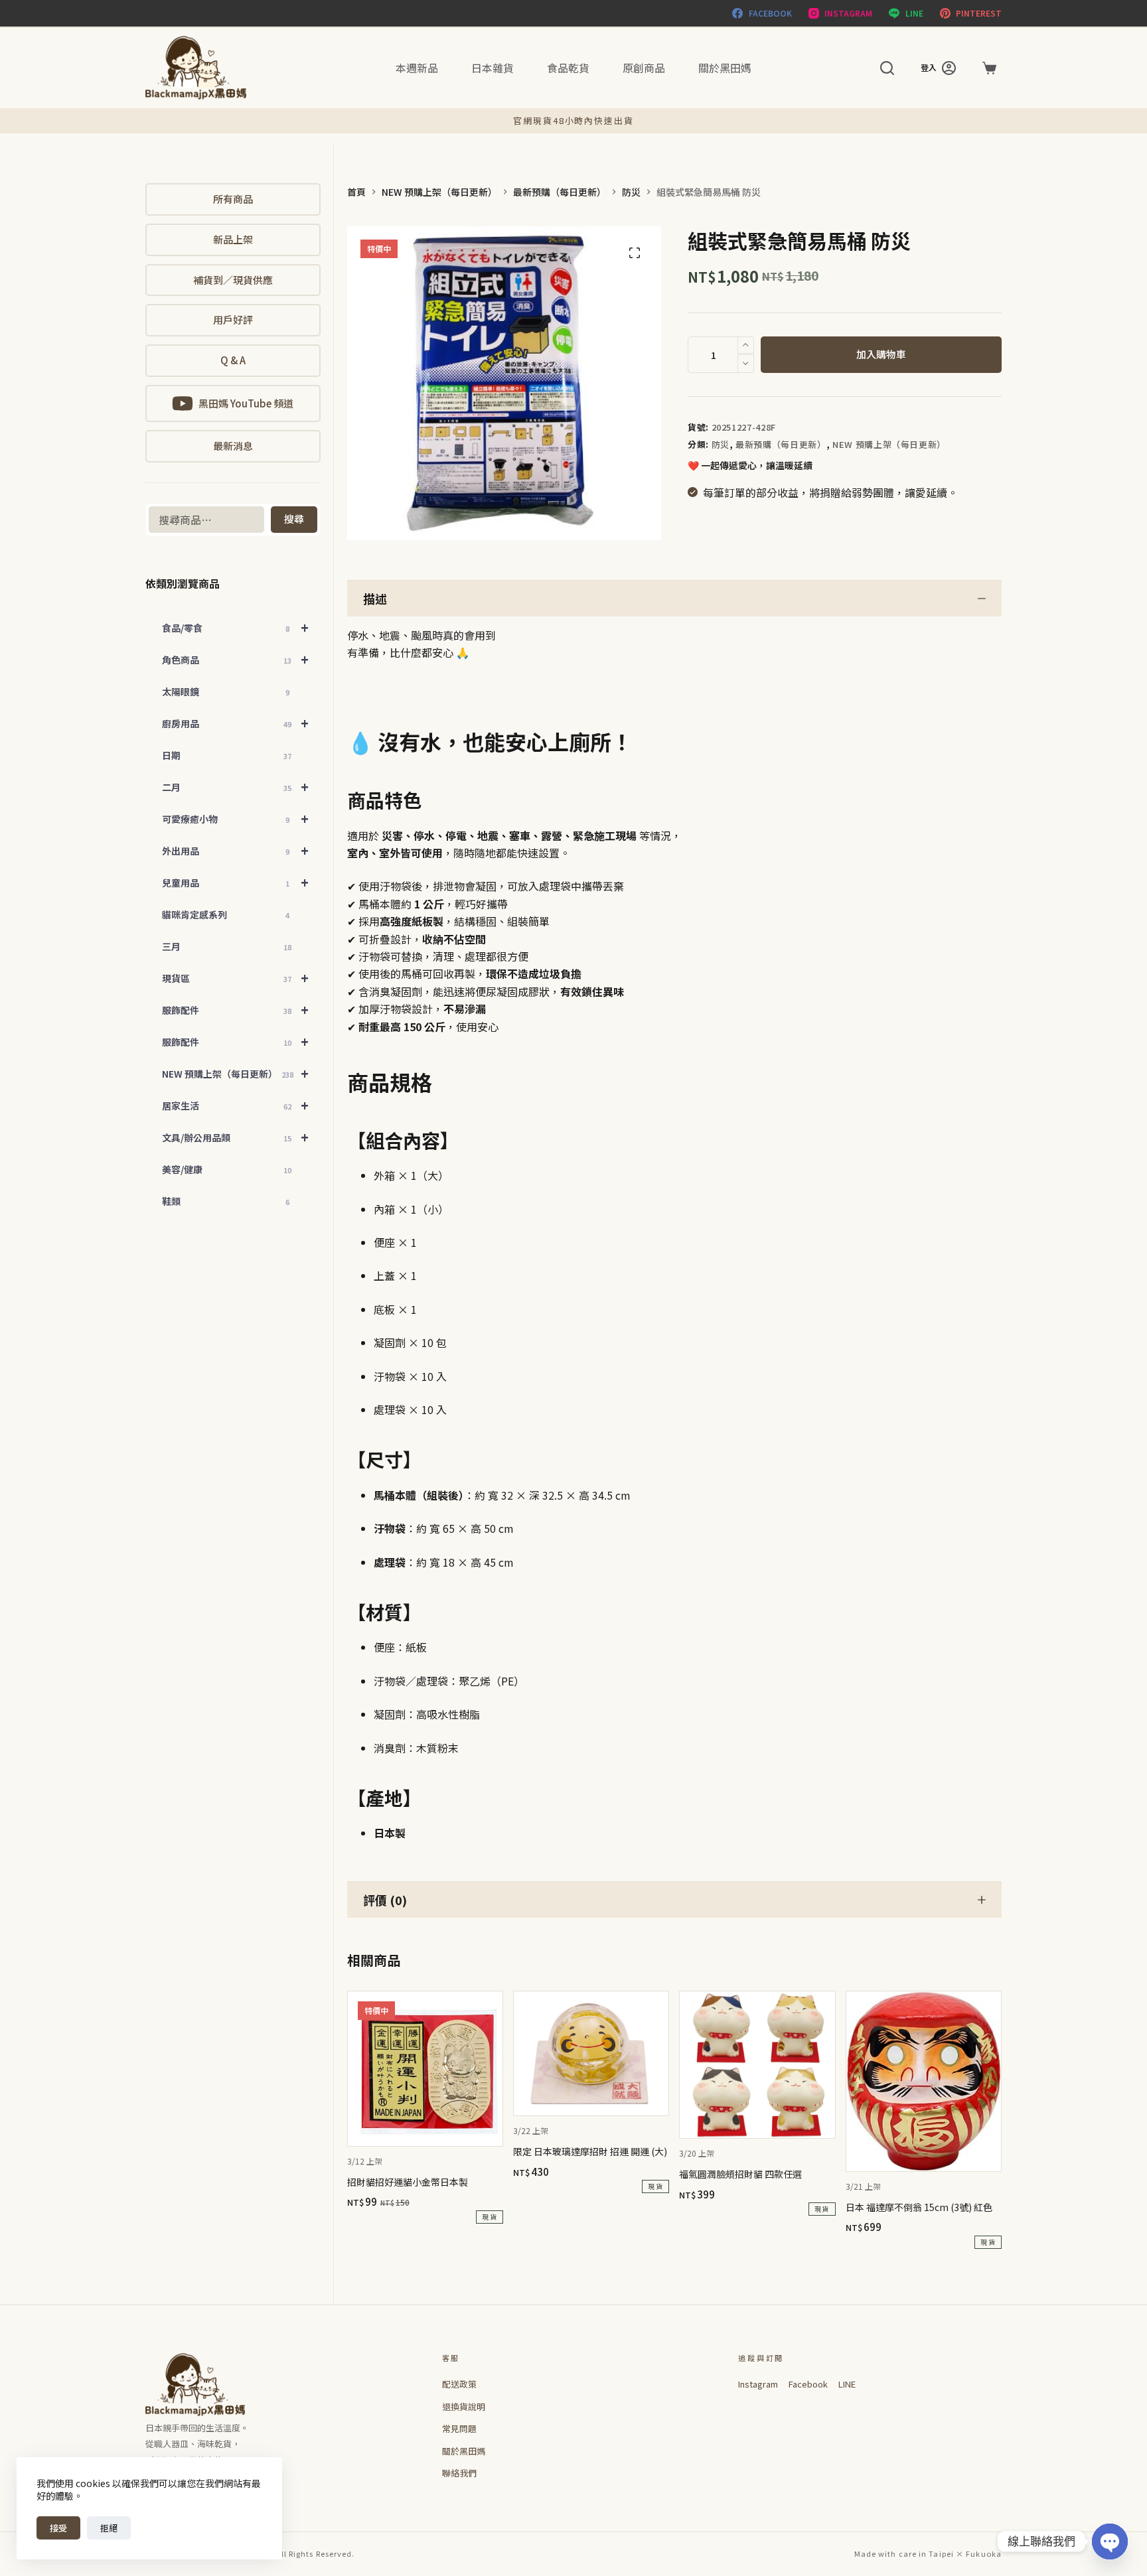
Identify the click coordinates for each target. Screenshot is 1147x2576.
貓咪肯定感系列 (226, 914)
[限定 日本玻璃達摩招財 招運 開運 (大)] (591, 2054)
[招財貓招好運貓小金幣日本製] (425, 2069)
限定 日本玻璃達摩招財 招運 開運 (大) (590, 2151)
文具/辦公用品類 (235, 1137)
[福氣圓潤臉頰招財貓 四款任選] (757, 2065)
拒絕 (109, 2528)
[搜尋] (887, 68)
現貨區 (235, 978)
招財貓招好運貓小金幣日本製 (408, 2182)
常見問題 (459, 2428)
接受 (58, 2528)
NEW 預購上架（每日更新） (889, 444)
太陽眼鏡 (226, 691)
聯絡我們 (459, 2473)
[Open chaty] (1110, 2541)
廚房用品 (235, 723)
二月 (235, 787)
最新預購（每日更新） (781, 444)
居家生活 (235, 1105)
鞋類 (226, 1201)
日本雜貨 (493, 68)
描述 (375, 599)
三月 (227, 946)
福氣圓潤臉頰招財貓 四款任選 (740, 2174)
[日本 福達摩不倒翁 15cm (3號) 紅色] (924, 2081)
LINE (847, 2384)
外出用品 (235, 850)
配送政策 (459, 2384)
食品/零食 (235, 627)
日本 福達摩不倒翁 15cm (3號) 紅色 (919, 2207)
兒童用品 (235, 882)
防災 (721, 444)
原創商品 (644, 68)
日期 (227, 755)
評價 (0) (385, 1900)
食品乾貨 (568, 68)
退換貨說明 (464, 2406)
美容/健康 (227, 1169)
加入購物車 (881, 354)
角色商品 (235, 659)
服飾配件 (235, 1010)
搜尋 (294, 519)
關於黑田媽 (725, 68)
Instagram (758, 2384)
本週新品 (417, 68)
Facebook (808, 2384)
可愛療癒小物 (235, 819)
